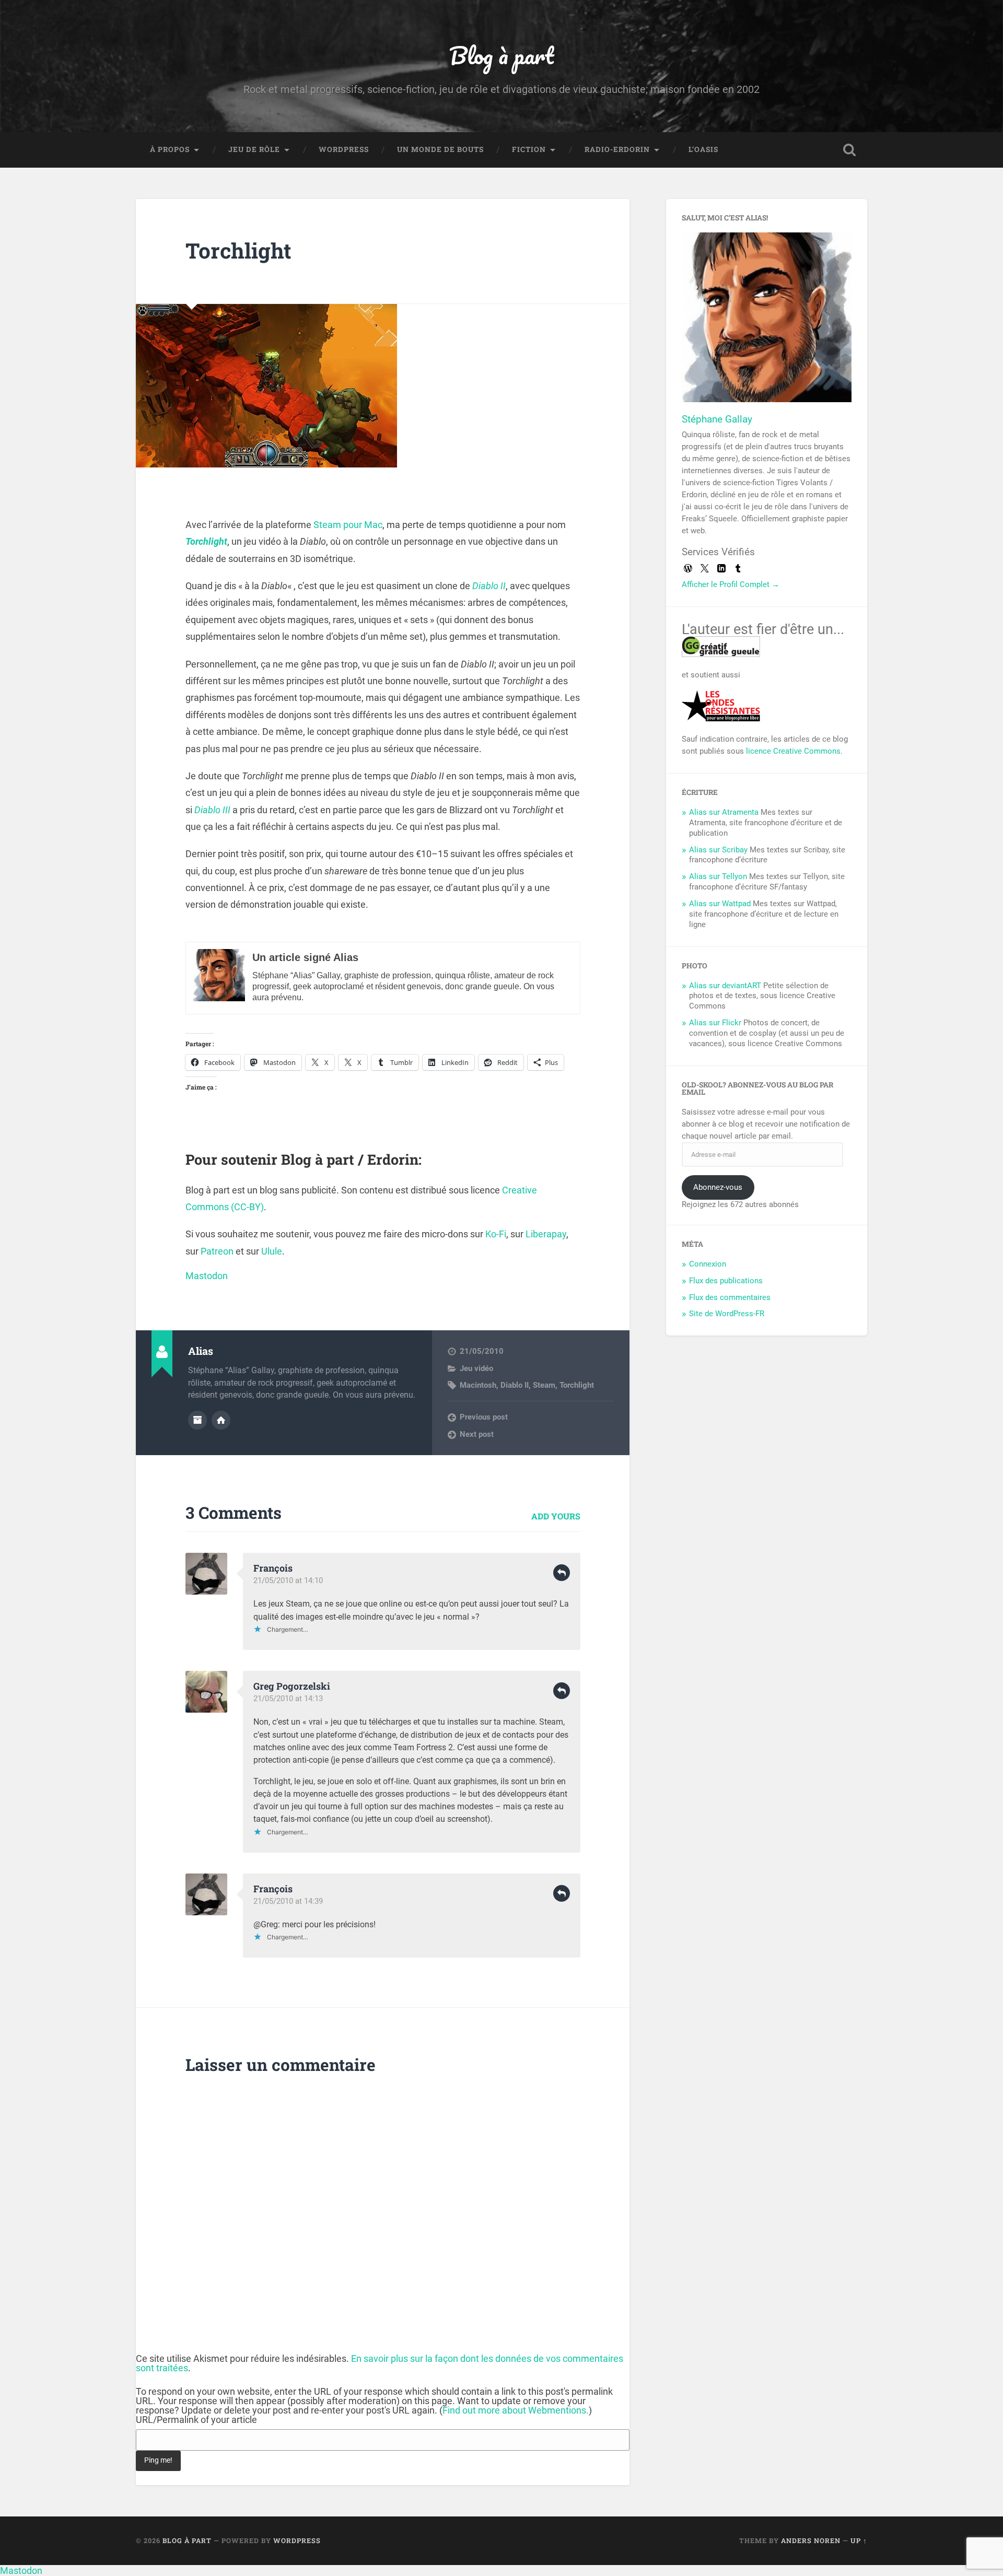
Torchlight (238, 250)
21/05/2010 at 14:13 (288, 1699)
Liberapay (546, 1234)
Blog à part (501, 55)
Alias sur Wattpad (720, 904)
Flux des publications (726, 1281)
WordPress (344, 149)
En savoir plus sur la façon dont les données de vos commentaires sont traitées (380, 2363)
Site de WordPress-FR (727, 1314)
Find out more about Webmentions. (516, 2410)
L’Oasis (703, 149)
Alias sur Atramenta (724, 812)
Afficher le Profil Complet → (731, 584)
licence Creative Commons (793, 751)
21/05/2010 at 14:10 (288, 1580)
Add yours (556, 1516)
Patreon (217, 1251)
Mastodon (207, 1276)
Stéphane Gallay (717, 419)
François (273, 1568)
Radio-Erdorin (617, 149)
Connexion (708, 1264)
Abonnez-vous (718, 1187)
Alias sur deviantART (725, 986)
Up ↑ (859, 2540)
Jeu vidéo (476, 1368)
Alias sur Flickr (715, 1023)
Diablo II (489, 586)
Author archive (197, 1420)
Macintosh (478, 1385)
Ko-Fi (496, 1234)
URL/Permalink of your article (196, 2420)
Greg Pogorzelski (292, 1686)
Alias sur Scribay (718, 850)
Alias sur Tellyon (718, 876)
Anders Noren (811, 2540)
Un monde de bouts (440, 149)
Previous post (484, 1417)
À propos (170, 149)
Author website (221, 1420)
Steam (544, 1385)
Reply (562, 1573)
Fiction (529, 149)
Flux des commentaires (730, 1297)
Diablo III (212, 810)
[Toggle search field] (849, 150)
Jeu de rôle (254, 149)
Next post (477, 1434)
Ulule (272, 1251)
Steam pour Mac (348, 525)
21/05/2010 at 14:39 (288, 1901)
